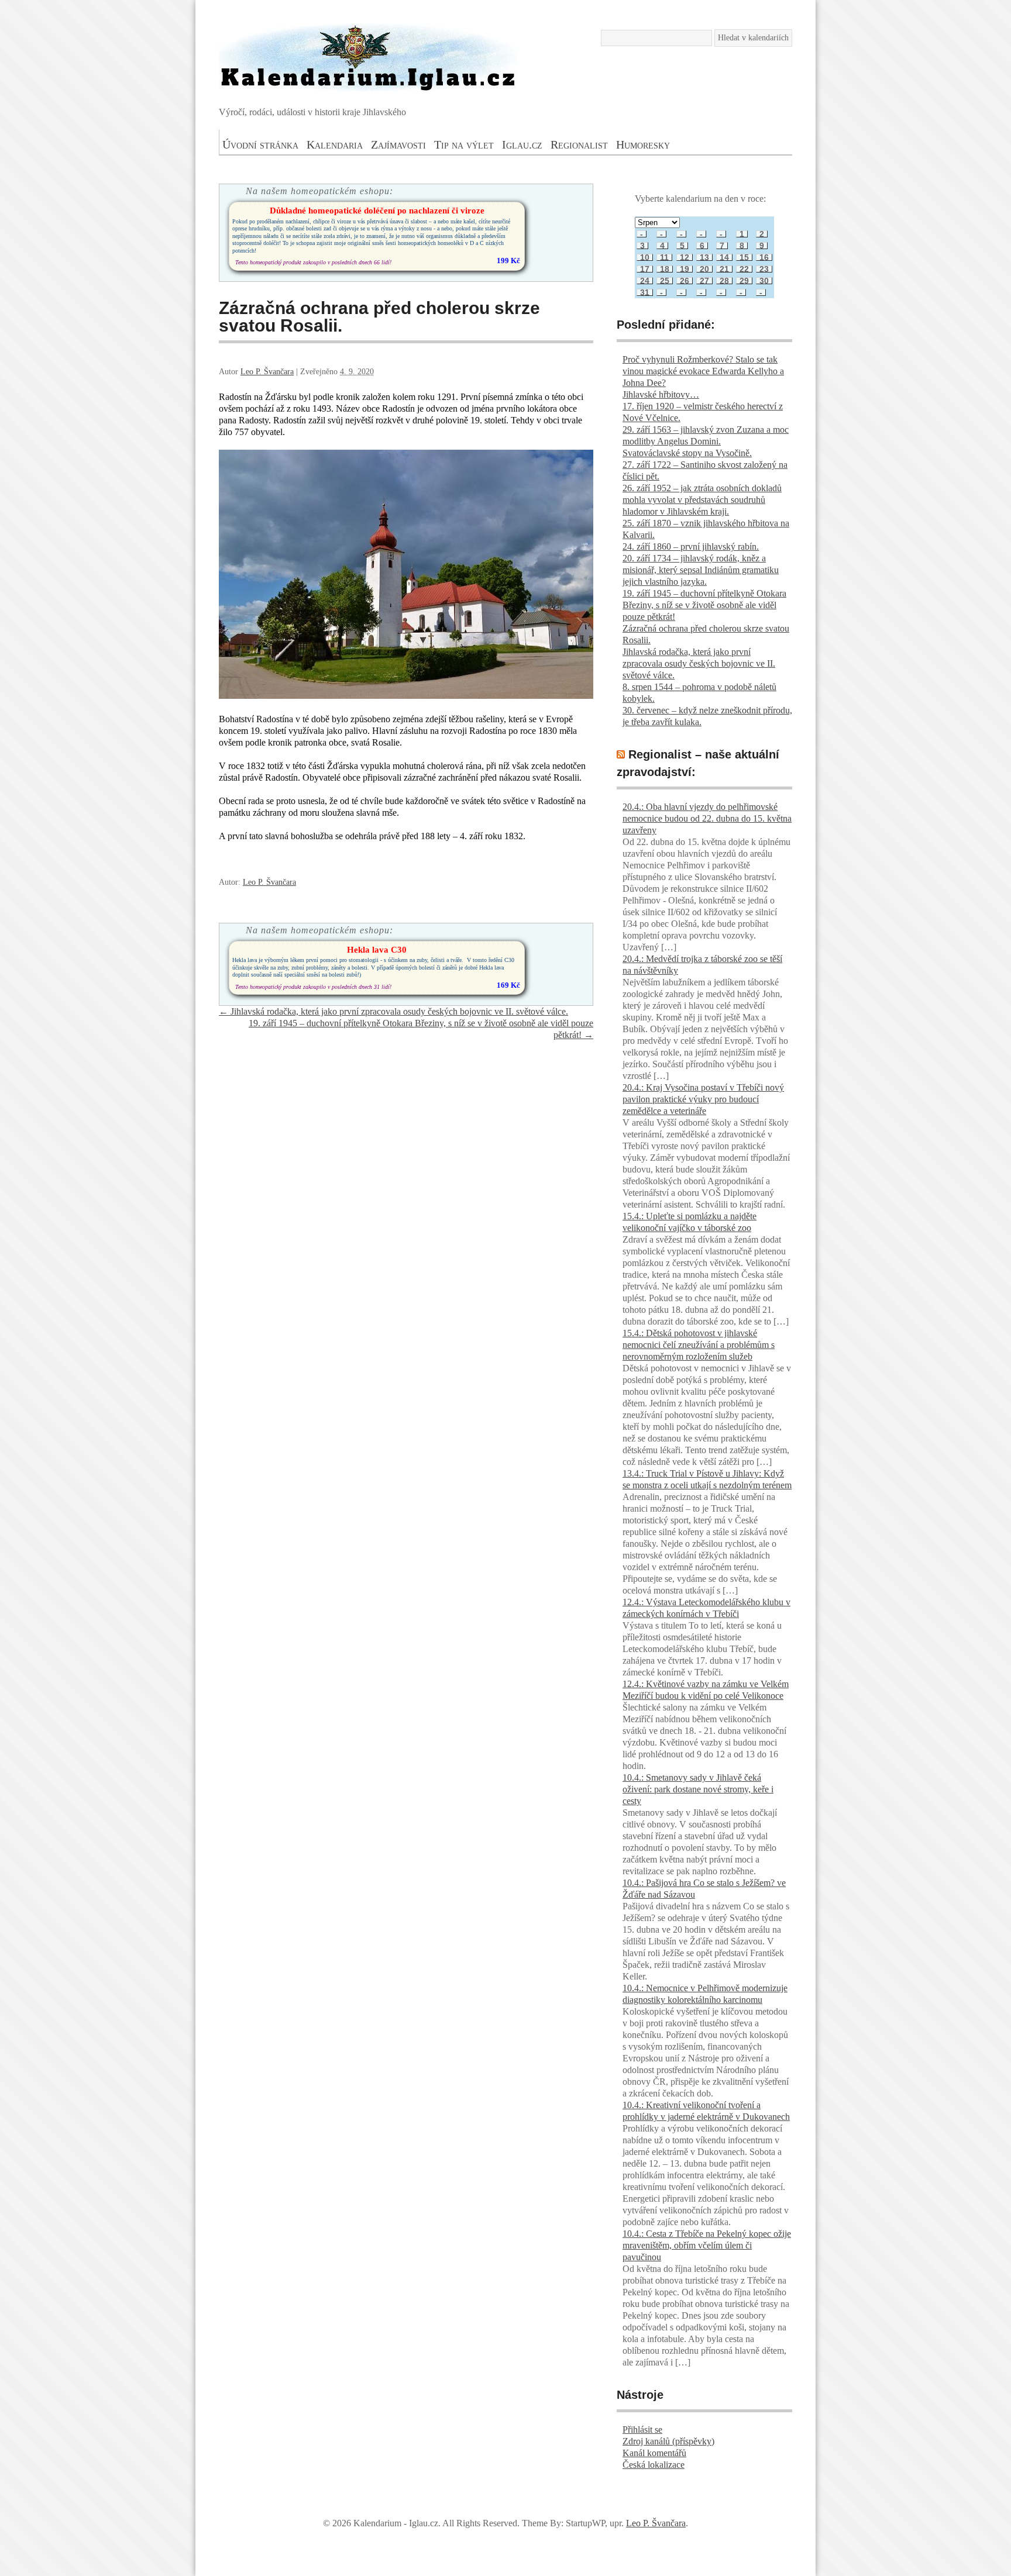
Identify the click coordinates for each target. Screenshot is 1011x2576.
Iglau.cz (522, 144)
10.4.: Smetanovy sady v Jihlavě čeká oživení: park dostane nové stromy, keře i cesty (698, 1789)
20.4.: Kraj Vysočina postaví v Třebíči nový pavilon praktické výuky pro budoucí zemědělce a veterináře (703, 1099)
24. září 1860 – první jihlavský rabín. (691, 546)
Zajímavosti (398, 144)
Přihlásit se (642, 2430)
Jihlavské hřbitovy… (661, 394)
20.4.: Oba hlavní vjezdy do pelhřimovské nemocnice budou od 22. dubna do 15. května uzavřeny (707, 818)
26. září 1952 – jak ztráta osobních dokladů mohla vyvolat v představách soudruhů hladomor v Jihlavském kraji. (702, 500)
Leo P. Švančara (267, 372)
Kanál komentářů (654, 2453)
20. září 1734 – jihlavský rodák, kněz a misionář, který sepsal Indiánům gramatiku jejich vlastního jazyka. (701, 570)
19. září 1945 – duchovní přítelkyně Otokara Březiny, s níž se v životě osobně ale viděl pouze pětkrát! (704, 605)
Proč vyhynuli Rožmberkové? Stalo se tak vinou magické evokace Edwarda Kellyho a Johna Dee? (703, 371)
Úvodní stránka (260, 144)
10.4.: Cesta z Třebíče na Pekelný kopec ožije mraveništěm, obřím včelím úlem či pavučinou (707, 2245)
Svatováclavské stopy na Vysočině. (687, 453)
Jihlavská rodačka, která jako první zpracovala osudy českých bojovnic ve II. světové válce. (393, 1011)
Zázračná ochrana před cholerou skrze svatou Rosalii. (379, 317)
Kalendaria (335, 144)
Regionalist (579, 144)
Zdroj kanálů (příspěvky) (668, 2441)
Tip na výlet (464, 144)
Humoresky (643, 144)
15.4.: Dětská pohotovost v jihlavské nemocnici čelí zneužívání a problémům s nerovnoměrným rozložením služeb (699, 1345)
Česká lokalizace (654, 2465)
